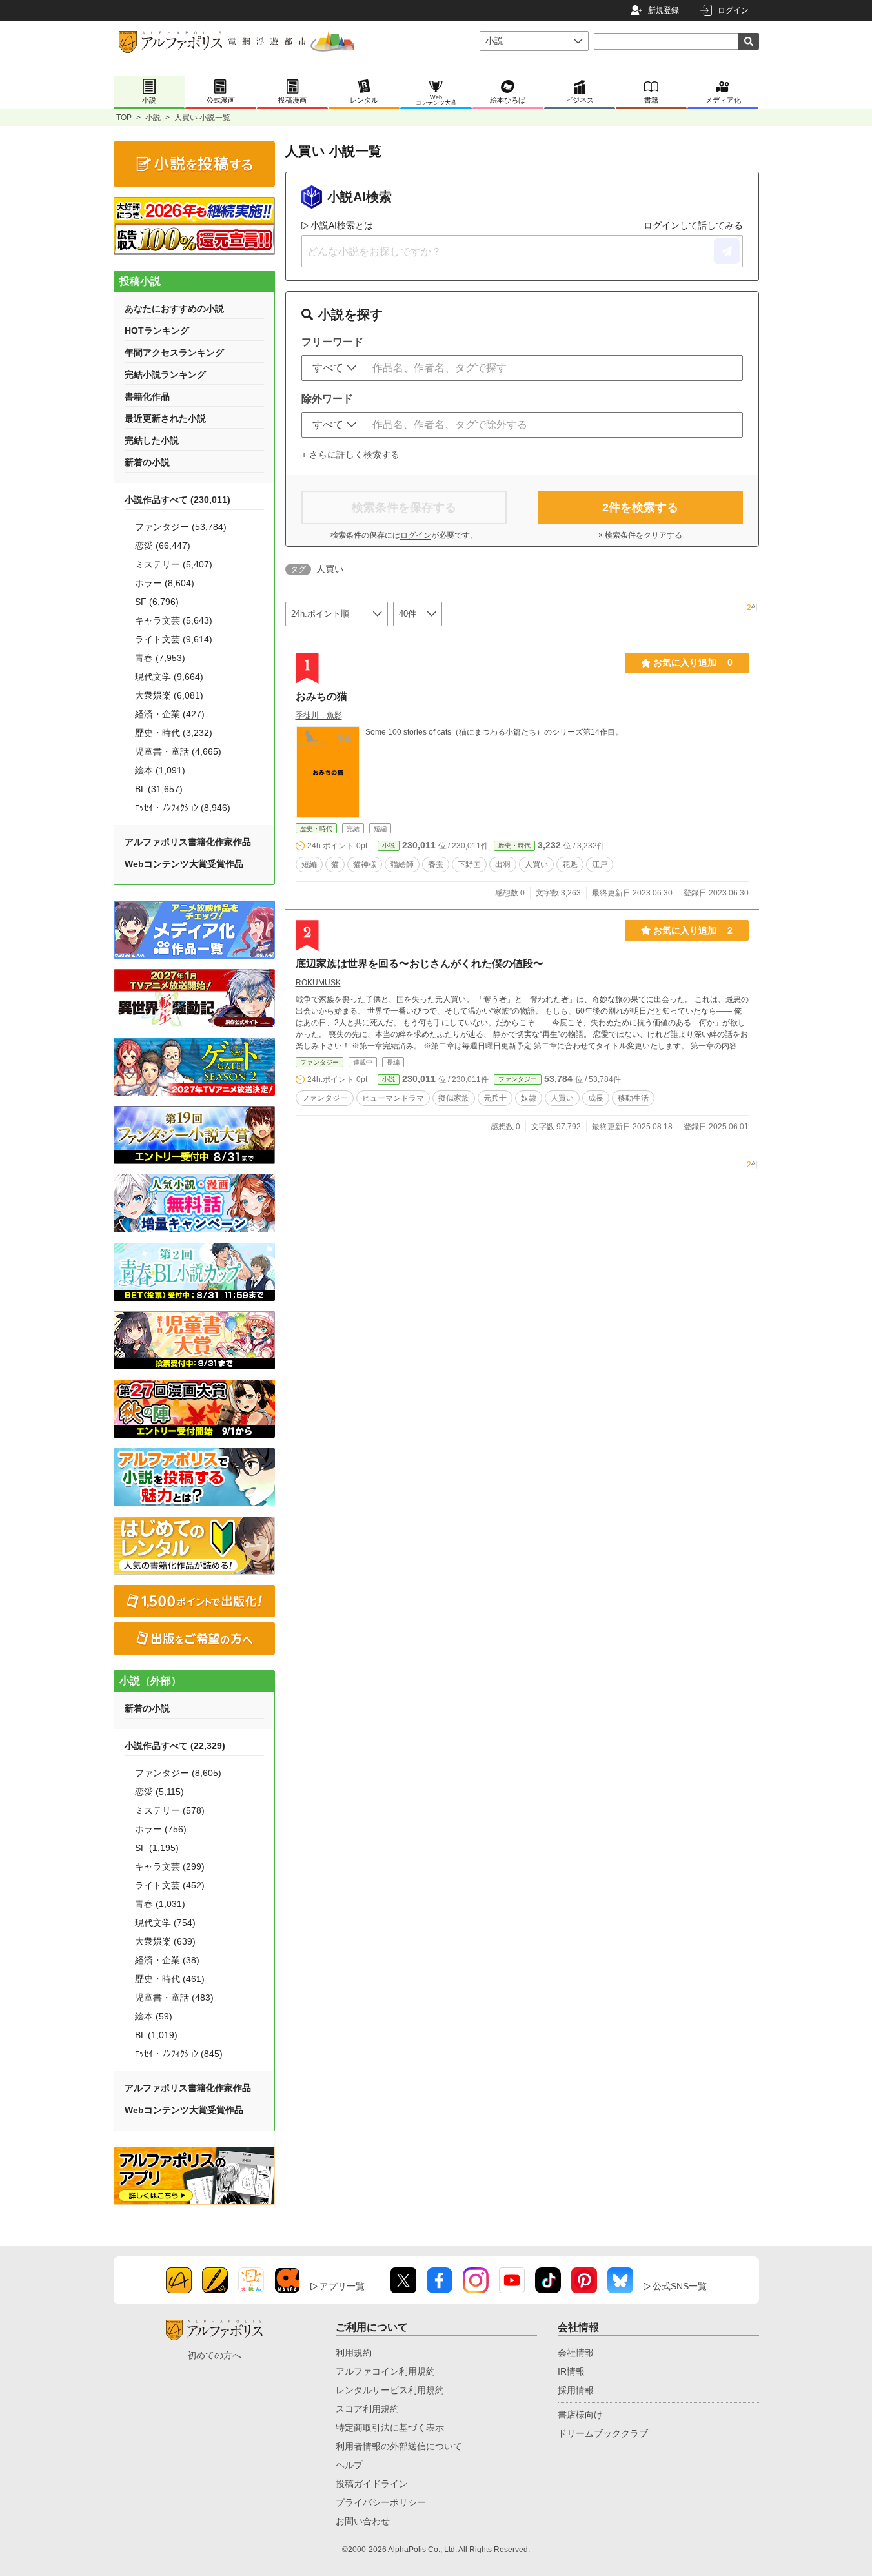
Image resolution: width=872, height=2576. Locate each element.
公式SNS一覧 (680, 2286)
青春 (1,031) (160, 1904)
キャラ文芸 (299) (170, 1866)
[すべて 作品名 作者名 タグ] (334, 368)
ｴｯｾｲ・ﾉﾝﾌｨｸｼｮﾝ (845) (179, 2054)
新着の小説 (147, 462)
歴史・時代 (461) (170, 1979)
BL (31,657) (159, 789)
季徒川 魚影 (319, 715)
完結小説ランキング (165, 374)
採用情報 (576, 2390)
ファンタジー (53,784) (181, 527)
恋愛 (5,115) (159, 1792)
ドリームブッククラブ (603, 2433)
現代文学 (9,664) (169, 677)
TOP (124, 118)
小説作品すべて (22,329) (175, 1746)
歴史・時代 (316, 829)
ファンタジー (319, 1062)
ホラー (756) (161, 1829)
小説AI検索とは (342, 225)
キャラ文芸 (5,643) (174, 620)
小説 (153, 118)
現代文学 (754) (165, 1923)
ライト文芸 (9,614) (174, 639)
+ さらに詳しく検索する (350, 455)
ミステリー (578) (170, 1810)
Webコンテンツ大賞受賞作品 (184, 864)
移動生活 (633, 1098)
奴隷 (529, 1098)
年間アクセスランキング (174, 353)
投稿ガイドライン (372, 2484)
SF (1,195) (157, 1848)
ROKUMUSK (318, 983)
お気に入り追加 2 (693, 930)
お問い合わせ (363, 2521)
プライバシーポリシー (381, 2502)
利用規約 (354, 2353)
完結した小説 (152, 440)
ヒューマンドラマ (393, 1098)
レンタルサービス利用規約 (390, 2390)
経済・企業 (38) (167, 1960)
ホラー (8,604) (165, 583)
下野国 (469, 864)
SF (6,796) (157, 602)
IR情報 (571, 2371)
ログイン (733, 10)
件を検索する (640, 507)
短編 (309, 864)
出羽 (503, 864)
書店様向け (580, 2415)
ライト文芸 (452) (170, 1885)
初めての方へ (214, 2355)
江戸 (600, 864)
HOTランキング (157, 331)
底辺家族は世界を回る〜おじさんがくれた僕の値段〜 (420, 964)
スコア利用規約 (367, 2409)
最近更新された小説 (165, 418)
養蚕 (436, 864)
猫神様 (365, 864)
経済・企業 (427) (170, 714)
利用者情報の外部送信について (399, 2446)
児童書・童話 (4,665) (178, 751)
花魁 (570, 864)
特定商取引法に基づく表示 (390, 2428)
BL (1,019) (156, 2035)
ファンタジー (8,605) (178, 1773)
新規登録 (664, 10)
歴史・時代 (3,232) (174, 733)
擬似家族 (454, 1098)
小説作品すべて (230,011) (177, 500)
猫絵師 (402, 864)
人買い (536, 864)
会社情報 (576, 2353)
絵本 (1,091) (160, 770)
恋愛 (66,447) (163, 546)
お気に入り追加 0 (693, 662)
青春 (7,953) (160, 658)
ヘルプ (349, 2465)
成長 (596, 1098)
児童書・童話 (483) (174, 1998)
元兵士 (495, 1098)
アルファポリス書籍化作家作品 (188, 842)
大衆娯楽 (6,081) (169, 695)
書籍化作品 (147, 396)
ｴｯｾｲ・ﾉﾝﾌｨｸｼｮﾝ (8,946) (183, 808)
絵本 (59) (154, 2016)
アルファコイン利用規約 (385, 2371)
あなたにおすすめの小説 (174, 309)
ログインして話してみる (693, 225)
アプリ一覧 (342, 2286)
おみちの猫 (321, 696)
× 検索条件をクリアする (640, 535)
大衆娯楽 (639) (165, 1941)
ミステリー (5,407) (174, 564)
